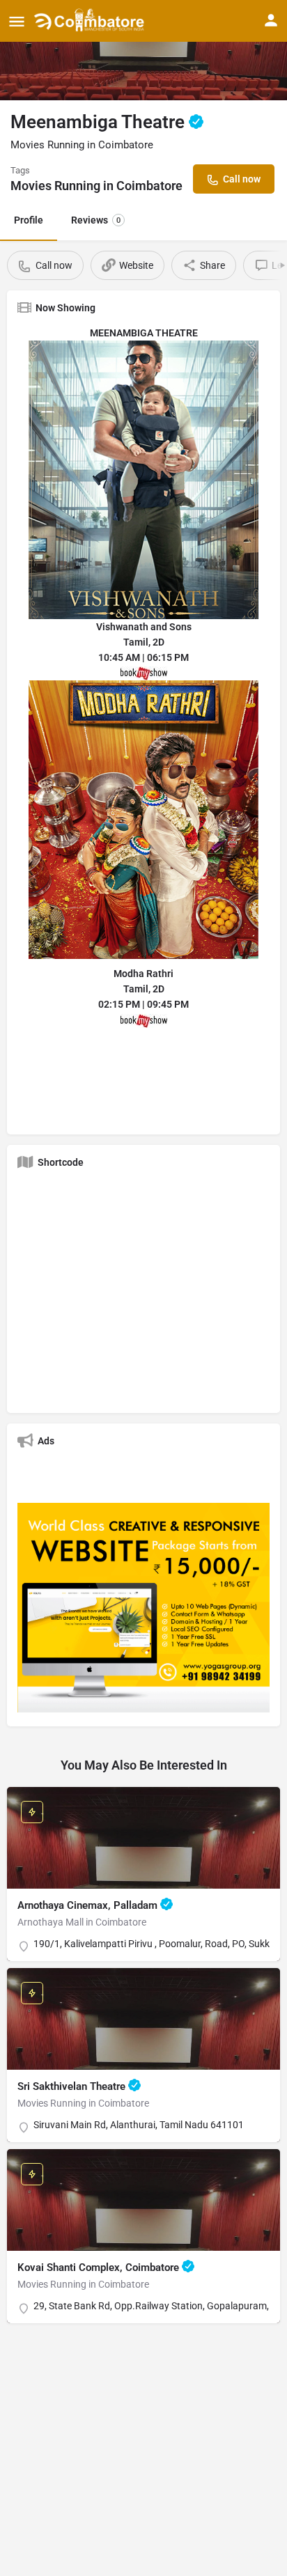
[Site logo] (91, 21)
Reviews (96, 220)
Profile (29, 220)
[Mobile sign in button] (271, 20)
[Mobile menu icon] (17, 21)
